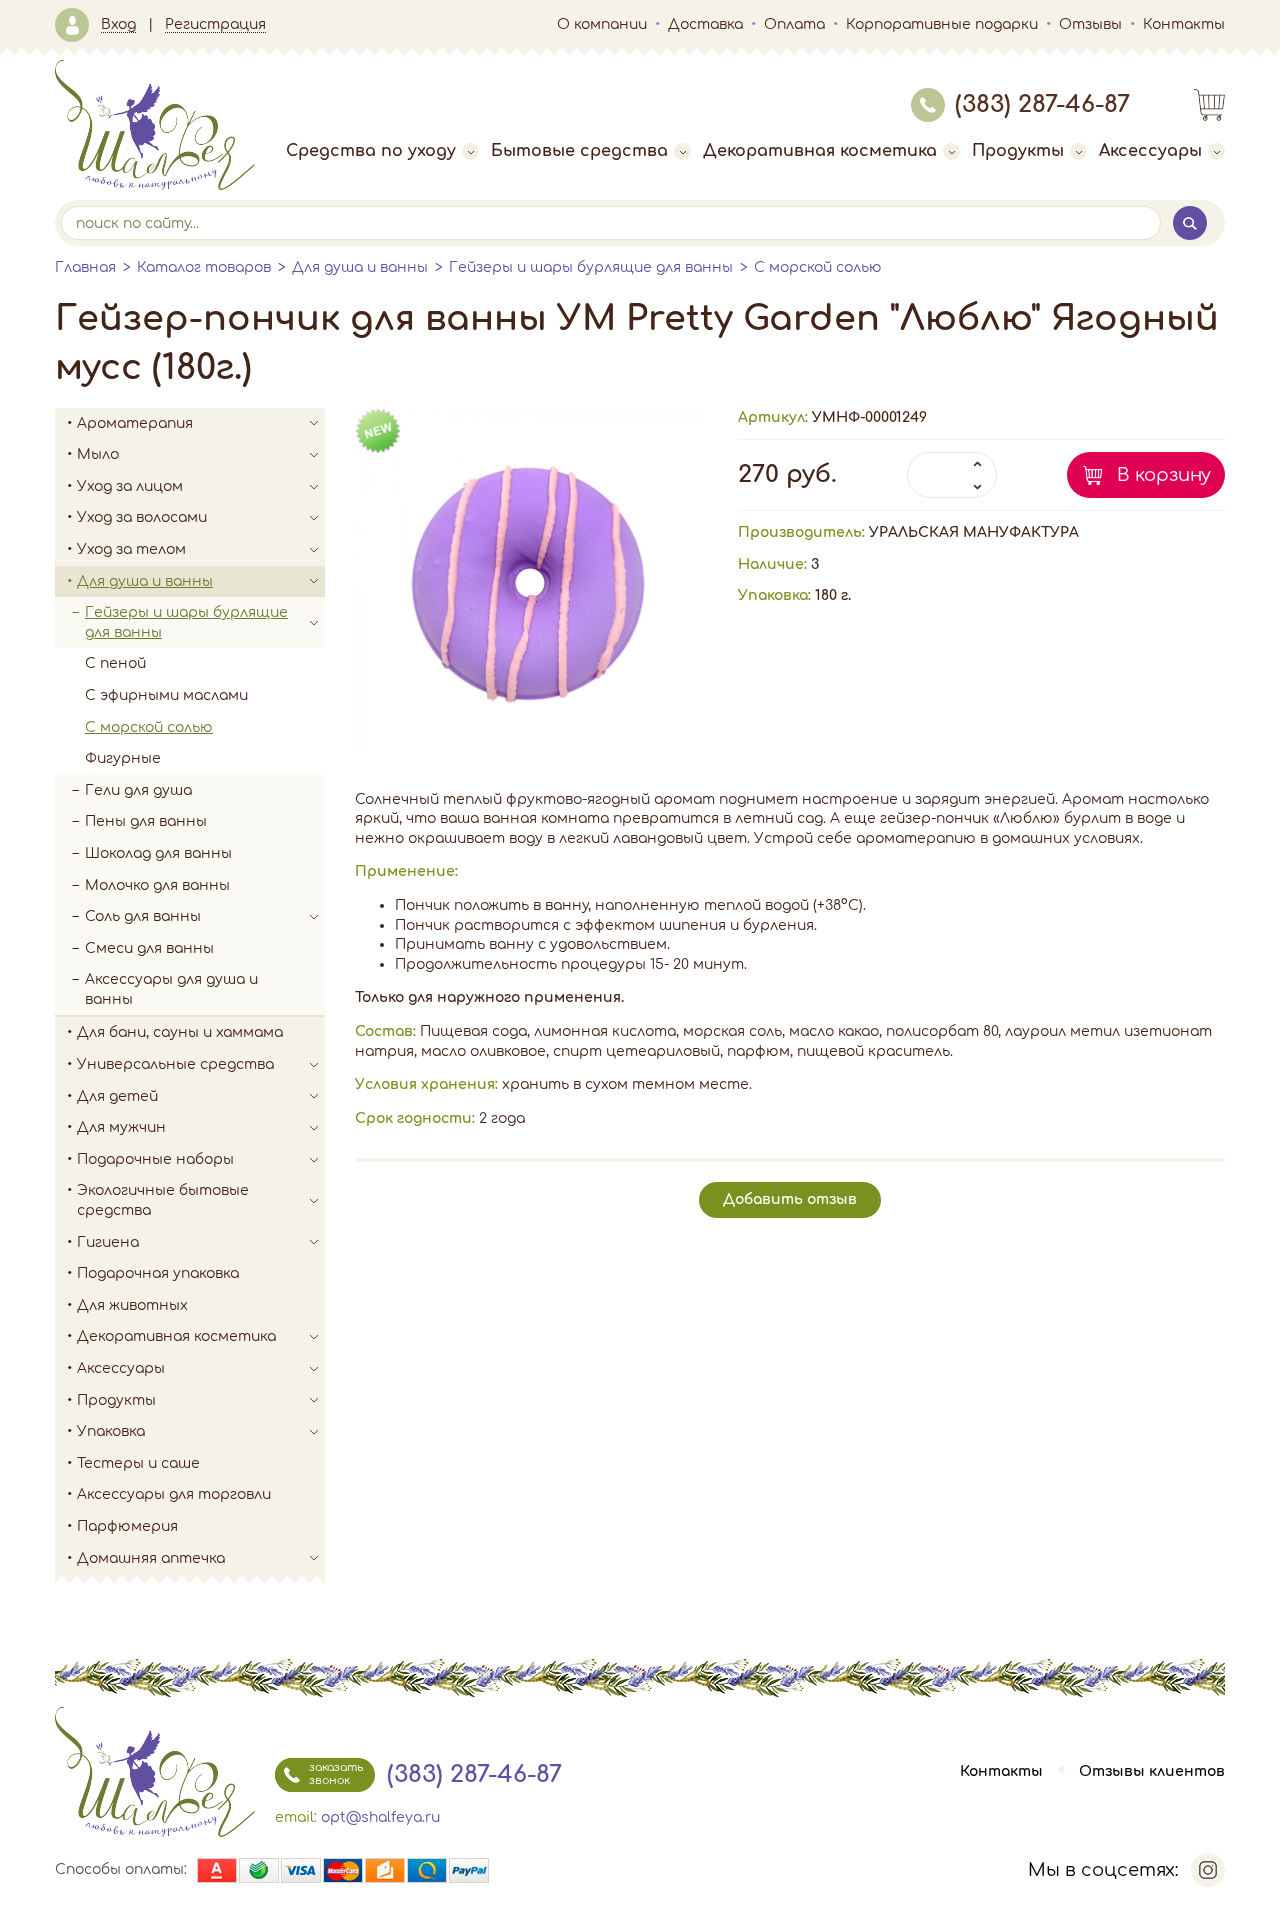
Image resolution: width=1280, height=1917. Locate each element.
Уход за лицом (130, 486)
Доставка (705, 24)
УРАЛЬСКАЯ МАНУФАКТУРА (974, 532)
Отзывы (1090, 24)
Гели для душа (138, 790)
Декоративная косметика (820, 151)
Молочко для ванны (157, 885)
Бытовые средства (579, 151)
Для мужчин (121, 1127)
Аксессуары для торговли (174, 1494)
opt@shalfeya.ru (380, 1817)
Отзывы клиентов (1152, 1771)
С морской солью (818, 267)
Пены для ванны (146, 821)
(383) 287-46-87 (1042, 104)
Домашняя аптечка (151, 1558)
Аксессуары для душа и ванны (171, 989)
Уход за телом (131, 549)
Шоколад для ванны (158, 853)
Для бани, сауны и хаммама (180, 1032)
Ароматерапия (135, 423)
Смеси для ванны (149, 948)
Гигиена (108, 1242)
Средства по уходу (371, 151)
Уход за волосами (142, 517)
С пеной (115, 663)
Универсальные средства (175, 1064)
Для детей (117, 1096)
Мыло (98, 454)
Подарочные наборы (155, 1159)
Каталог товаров (204, 267)
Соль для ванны (143, 916)
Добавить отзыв (790, 1199)
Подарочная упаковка (158, 1273)
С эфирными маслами (166, 695)
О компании (602, 24)
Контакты (1184, 24)
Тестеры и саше (138, 1463)
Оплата (794, 24)
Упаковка (111, 1431)
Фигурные (123, 758)
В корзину (1164, 475)
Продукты (1018, 151)
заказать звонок (336, 1773)
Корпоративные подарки (942, 24)
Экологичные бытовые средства (163, 1200)
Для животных (132, 1305)
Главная (85, 267)
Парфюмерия (127, 1526)
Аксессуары (1150, 151)
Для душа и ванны (360, 267)
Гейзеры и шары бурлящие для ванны (591, 267)
